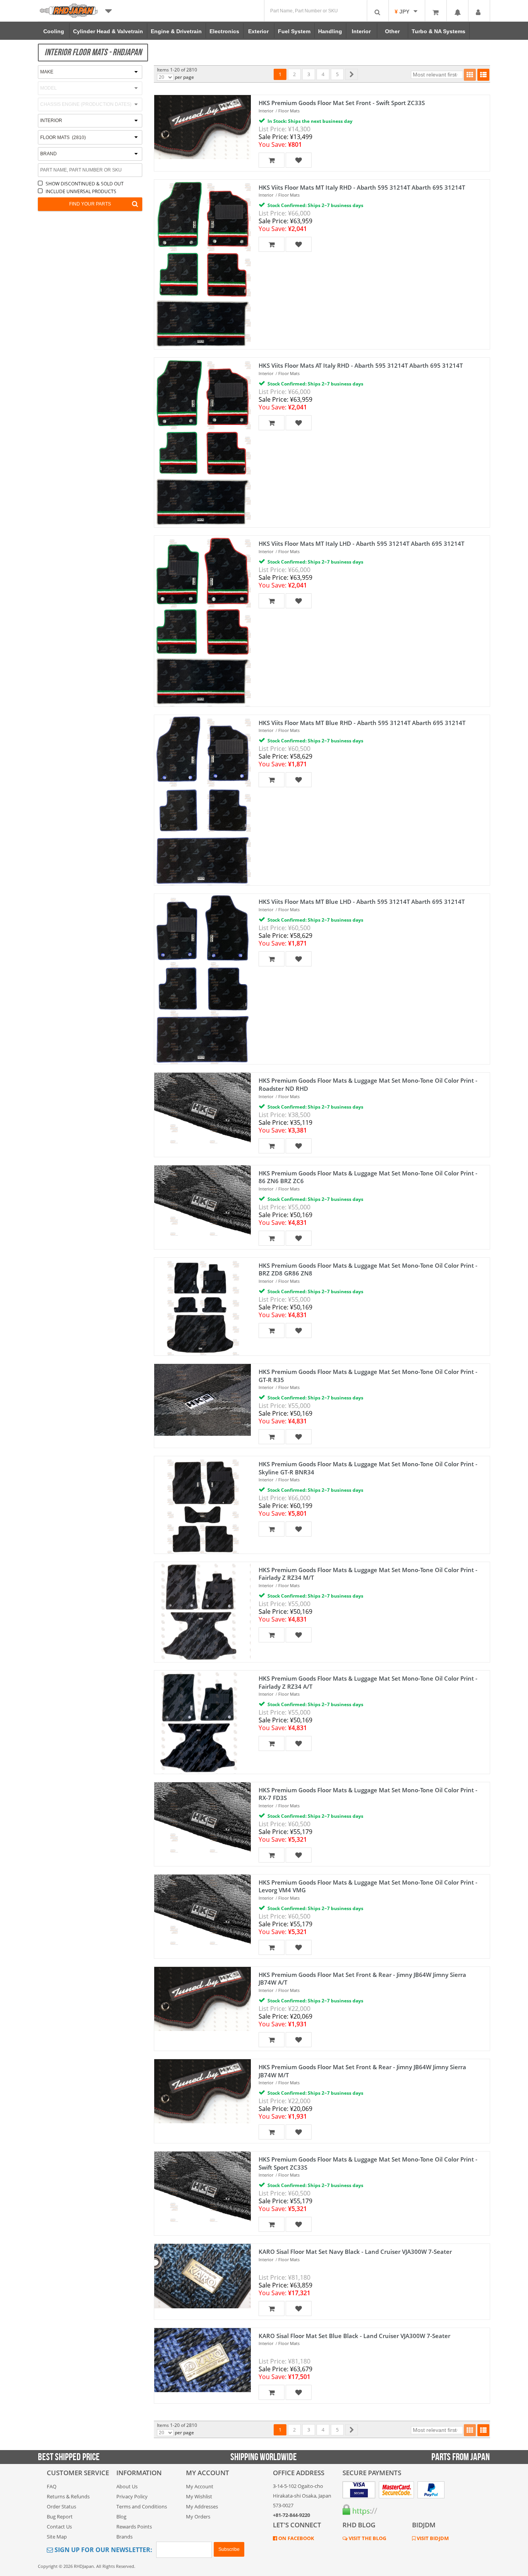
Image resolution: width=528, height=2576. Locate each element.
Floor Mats (289, 111)
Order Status (61, 2506)
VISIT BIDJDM (432, 2538)
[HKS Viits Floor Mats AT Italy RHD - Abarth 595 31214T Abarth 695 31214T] (203, 442)
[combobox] (90, 137)
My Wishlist (199, 2496)
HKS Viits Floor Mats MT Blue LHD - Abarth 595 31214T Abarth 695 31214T (362, 902)
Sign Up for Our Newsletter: (103, 2550)
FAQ (52, 2486)
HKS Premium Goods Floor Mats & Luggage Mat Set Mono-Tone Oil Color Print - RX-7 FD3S (368, 1794)
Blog (121, 2517)
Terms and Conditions (142, 2506)
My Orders (198, 2517)
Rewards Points (134, 2527)
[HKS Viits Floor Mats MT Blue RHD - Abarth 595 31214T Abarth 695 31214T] (203, 800)
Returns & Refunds (68, 2496)
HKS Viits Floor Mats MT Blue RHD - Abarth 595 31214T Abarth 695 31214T (362, 723)
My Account (200, 2486)
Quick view (199, 122)
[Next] (352, 74)
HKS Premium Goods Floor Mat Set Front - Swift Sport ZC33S (342, 103)
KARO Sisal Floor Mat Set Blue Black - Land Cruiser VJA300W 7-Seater (354, 2336)
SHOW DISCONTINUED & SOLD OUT (85, 184)
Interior (266, 111)
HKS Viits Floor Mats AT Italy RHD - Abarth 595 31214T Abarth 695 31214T (361, 365)
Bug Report (60, 2517)
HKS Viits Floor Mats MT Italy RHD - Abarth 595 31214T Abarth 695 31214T (362, 187)
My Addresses (202, 2506)
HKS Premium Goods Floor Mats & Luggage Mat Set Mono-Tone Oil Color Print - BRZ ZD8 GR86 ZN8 (368, 1269)
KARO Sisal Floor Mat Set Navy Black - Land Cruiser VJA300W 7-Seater (355, 2252)
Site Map (57, 2537)
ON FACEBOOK (296, 2538)
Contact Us (59, 2527)
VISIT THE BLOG (367, 2538)
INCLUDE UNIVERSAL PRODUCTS (81, 191)
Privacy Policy (132, 2496)
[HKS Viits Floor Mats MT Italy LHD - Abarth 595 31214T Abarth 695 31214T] (203, 621)
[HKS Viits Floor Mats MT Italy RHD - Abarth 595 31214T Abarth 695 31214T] (203, 264)
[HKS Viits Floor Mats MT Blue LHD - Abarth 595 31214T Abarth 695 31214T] (203, 979)
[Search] (378, 11)
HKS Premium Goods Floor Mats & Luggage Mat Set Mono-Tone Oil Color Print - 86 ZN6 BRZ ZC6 (368, 1177)
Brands (124, 2537)
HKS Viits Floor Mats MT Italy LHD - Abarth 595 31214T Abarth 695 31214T (361, 543)
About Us (127, 2486)
